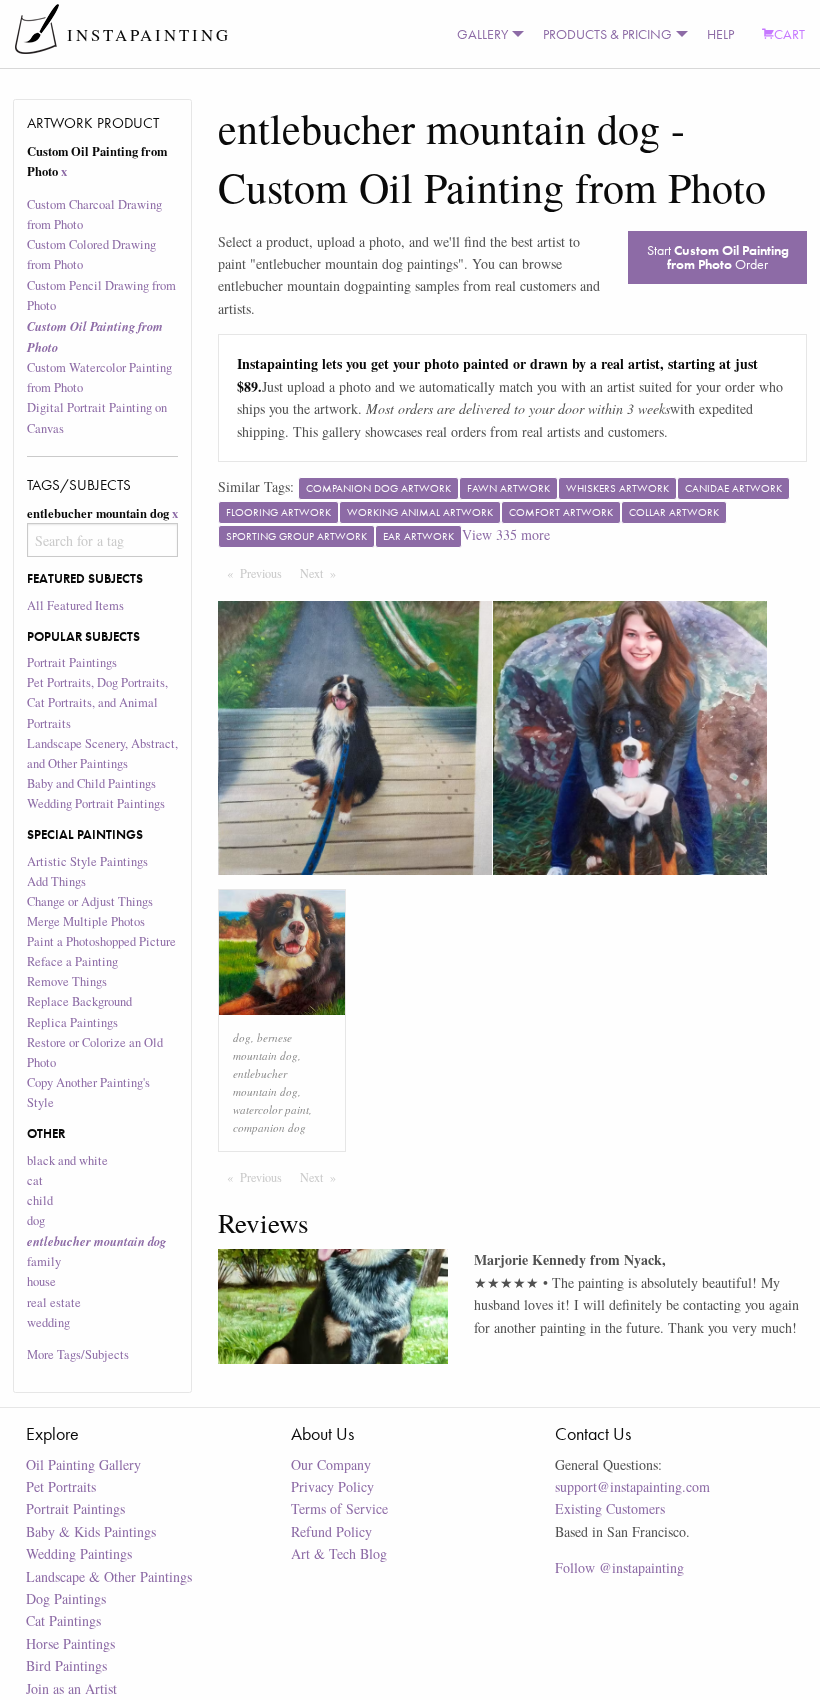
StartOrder (718, 257)
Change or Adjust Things (90, 901)
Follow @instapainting (619, 1567)
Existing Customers (610, 1508)
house (41, 1281)
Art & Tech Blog (339, 1553)
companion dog (269, 1127)
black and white (67, 1160)
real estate (54, 1302)
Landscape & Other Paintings (109, 1576)
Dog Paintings (66, 1598)
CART (789, 34)
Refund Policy (331, 1531)
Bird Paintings (66, 1665)
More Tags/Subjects (78, 1354)
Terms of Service (339, 1508)
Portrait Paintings (72, 662)
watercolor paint (271, 1109)
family (44, 1261)
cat (35, 1180)
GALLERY (482, 34)
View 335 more (506, 534)
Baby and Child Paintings (91, 783)
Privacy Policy (332, 1486)
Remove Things (67, 981)
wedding (48, 1322)
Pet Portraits (61, 1486)
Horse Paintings (70, 1643)
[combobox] (103, 540)
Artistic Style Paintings (87, 861)
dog (36, 1220)
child (40, 1200)
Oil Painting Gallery (83, 1464)
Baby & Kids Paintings (91, 1531)
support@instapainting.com (632, 1486)
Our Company (331, 1464)
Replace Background (79, 1001)
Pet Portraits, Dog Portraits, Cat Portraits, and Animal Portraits (97, 702)
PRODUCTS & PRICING (607, 34)
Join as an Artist (71, 1688)
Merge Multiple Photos (86, 921)
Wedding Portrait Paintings (96, 803)
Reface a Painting (72, 961)
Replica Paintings (72, 1022)
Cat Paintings (63, 1620)
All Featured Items (75, 605)
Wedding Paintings (79, 1553)
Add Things (56, 881)
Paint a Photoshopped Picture (101, 941)
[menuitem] (486, 34)
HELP (720, 34)
